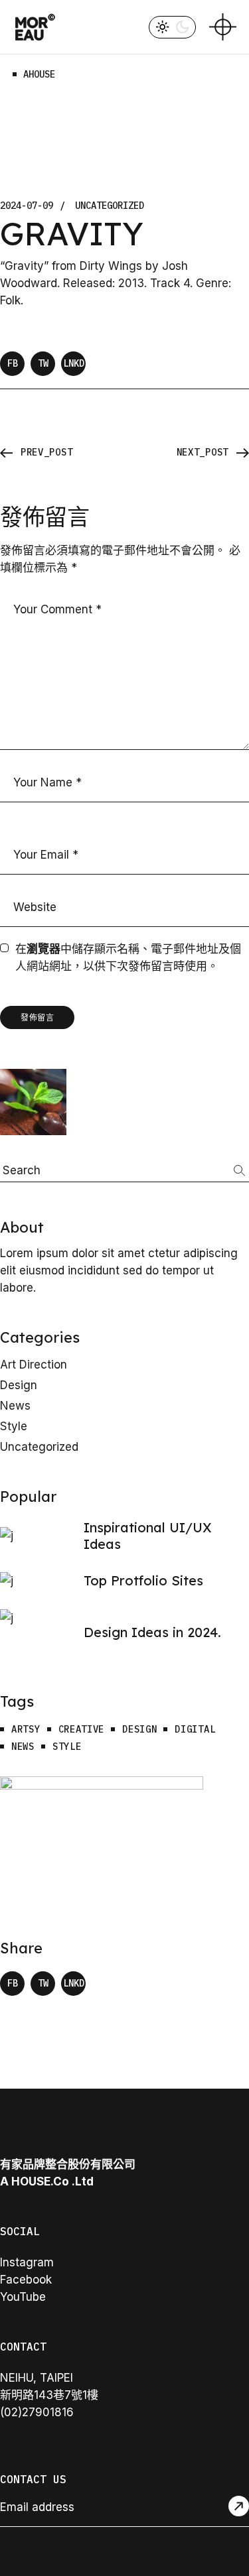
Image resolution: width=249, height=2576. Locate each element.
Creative (82, 1730)
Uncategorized (110, 206)
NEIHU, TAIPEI (37, 2378)
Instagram (27, 2262)
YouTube (23, 2297)
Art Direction (34, 1365)
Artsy (26, 1730)
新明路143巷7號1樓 (49, 2395)
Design (19, 1385)
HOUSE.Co (40, 2181)
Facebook (26, 2280)
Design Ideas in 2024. (152, 1632)
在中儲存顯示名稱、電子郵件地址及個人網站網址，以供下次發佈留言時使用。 (128, 957)
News (15, 1406)
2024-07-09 (27, 206)
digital (195, 1730)
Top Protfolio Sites (143, 1580)
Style (14, 1426)
